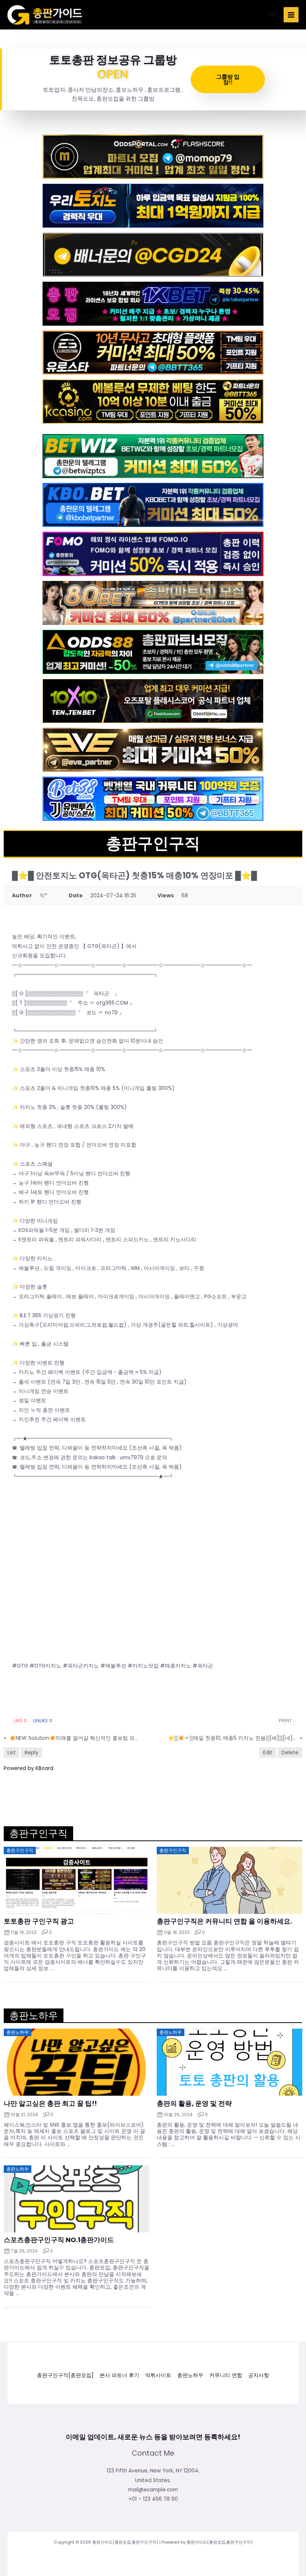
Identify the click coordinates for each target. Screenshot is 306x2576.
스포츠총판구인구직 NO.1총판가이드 (59, 2240)
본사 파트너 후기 (119, 2375)
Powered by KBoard (29, 1768)
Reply (32, 1752)
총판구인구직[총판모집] (65, 2375)
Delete (290, 1752)
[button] (272, 15)
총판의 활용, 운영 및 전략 (194, 2104)
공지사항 (259, 2375)
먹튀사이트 (158, 2375)
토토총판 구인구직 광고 (39, 1921)
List (12, 1752)
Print (285, 1721)
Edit (268, 1752)
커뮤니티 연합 (226, 2375)
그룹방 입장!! (228, 79)
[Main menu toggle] (291, 15)
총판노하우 (190, 2375)
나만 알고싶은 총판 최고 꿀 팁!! (50, 2104)
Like (21, 1721)
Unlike (43, 1721)
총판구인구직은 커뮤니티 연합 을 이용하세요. (224, 1921)
